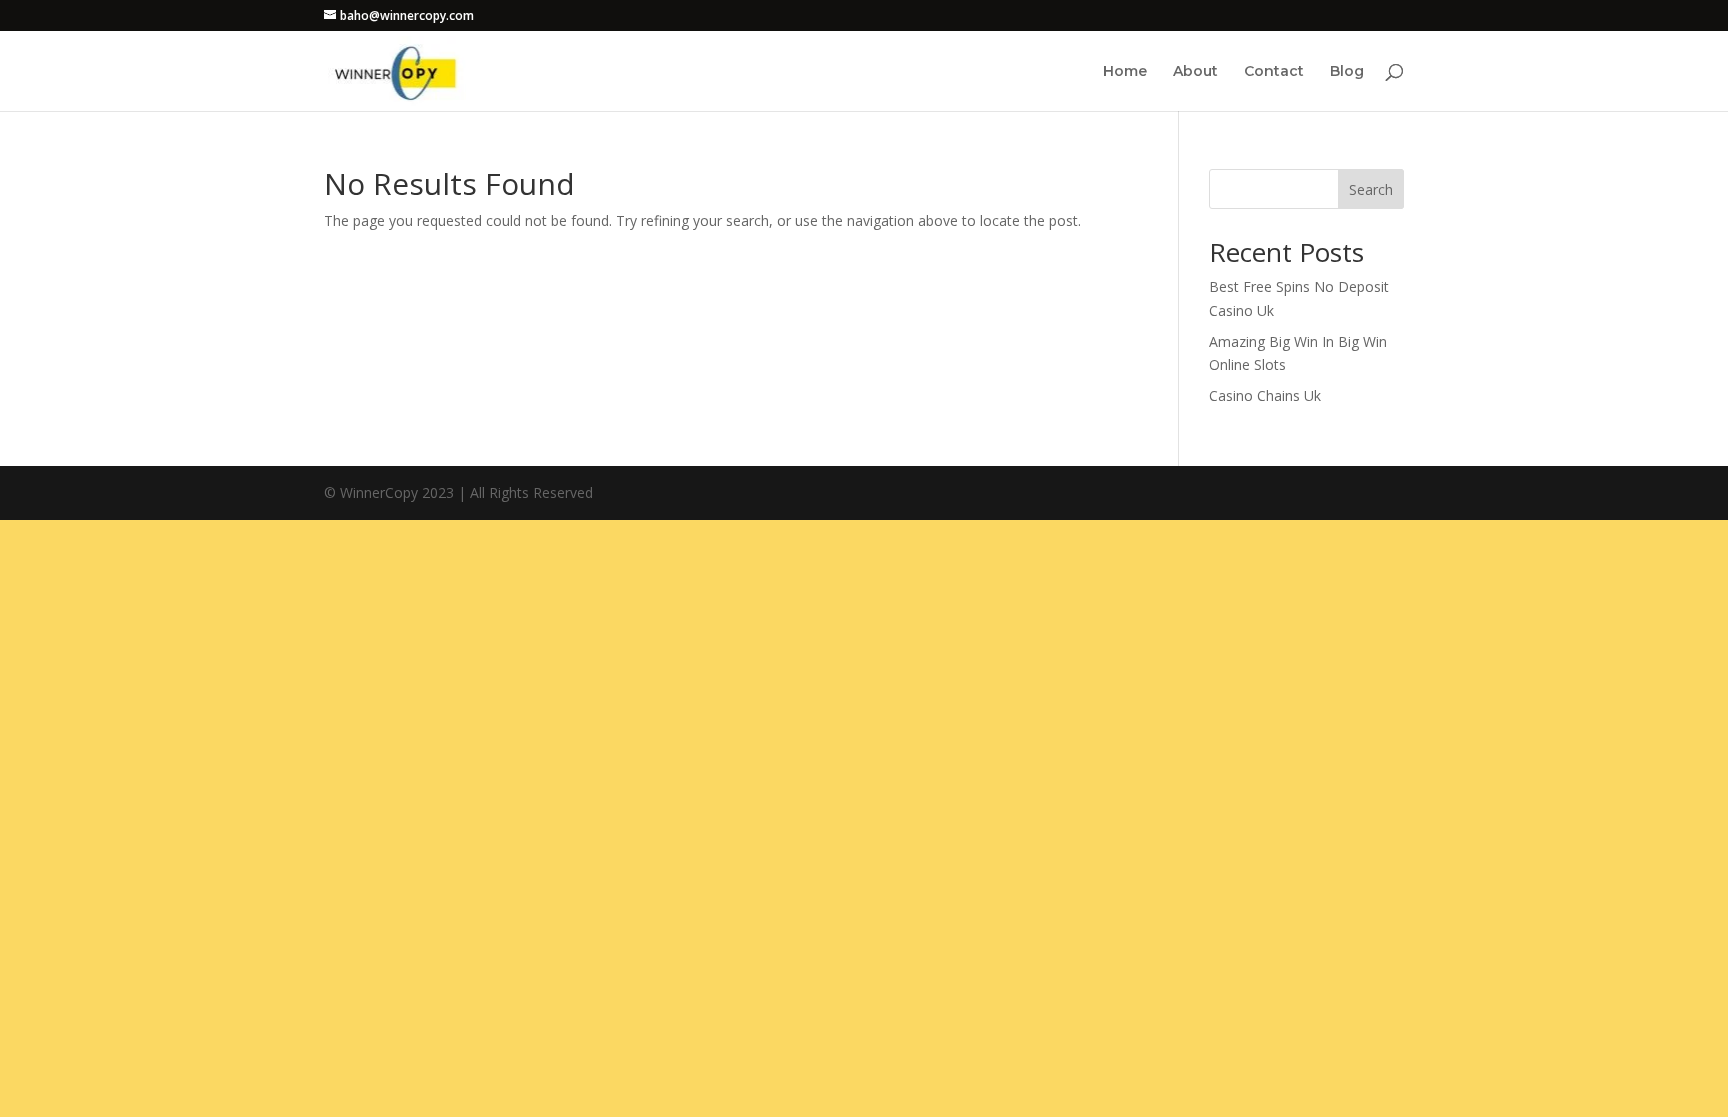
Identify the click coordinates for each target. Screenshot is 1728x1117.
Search (1371, 189)
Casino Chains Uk (1265, 395)
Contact (1274, 72)
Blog (1347, 72)
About (1195, 72)
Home (1125, 72)
